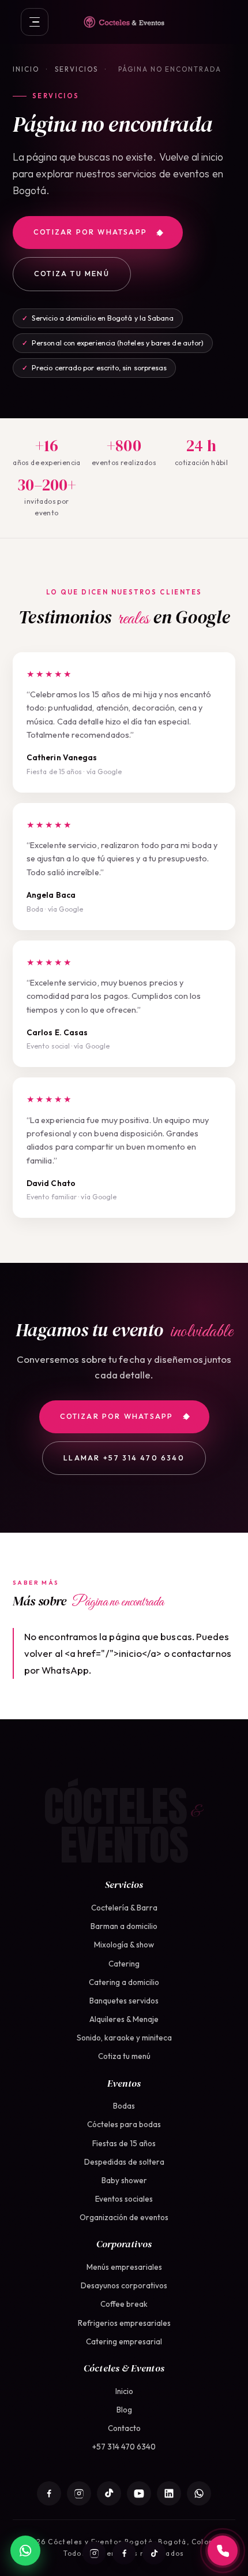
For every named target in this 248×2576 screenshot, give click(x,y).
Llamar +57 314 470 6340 (124, 1458)
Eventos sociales (124, 2199)
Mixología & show (124, 1945)
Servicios (76, 69)
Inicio (26, 69)
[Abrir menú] (35, 22)
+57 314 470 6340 (124, 2447)
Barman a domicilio (124, 1926)
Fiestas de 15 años (124, 2143)
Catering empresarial (124, 2341)
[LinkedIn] (169, 2493)
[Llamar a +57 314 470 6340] (223, 2551)
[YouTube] (139, 2493)
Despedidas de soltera (124, 2162)
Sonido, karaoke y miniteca (124, 2038)
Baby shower (124, 2180)
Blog (124, 2410)
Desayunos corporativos (124, 2285)
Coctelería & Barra (124, 1908)
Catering (124, 1964)
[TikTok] (154, 2553)
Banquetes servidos (124, 2001)
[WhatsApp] (199, 2493)
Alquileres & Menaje (124, 2019)
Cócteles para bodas (124, 2124)
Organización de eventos (124, 2217)
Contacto (124, 2428)
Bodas (124, 2106)
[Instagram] (94, 2553)
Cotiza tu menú (72, 274)
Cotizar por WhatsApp (90, 232)
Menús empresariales (124, 2267)
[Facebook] (124, 2553)
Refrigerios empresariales (124, 2323)
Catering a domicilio (124, 1982)
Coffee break (124, 2304)
